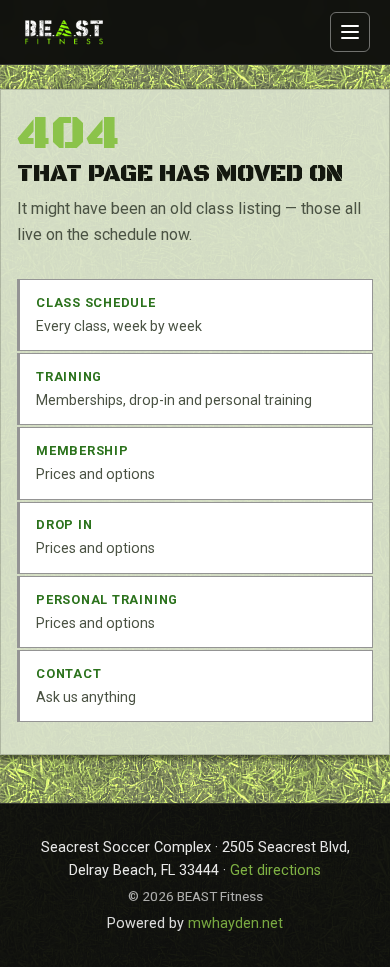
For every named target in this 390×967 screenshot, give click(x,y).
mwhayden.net (235, 923)
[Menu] (350, 32)
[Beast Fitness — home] (64, 31)
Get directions (275, 870)
